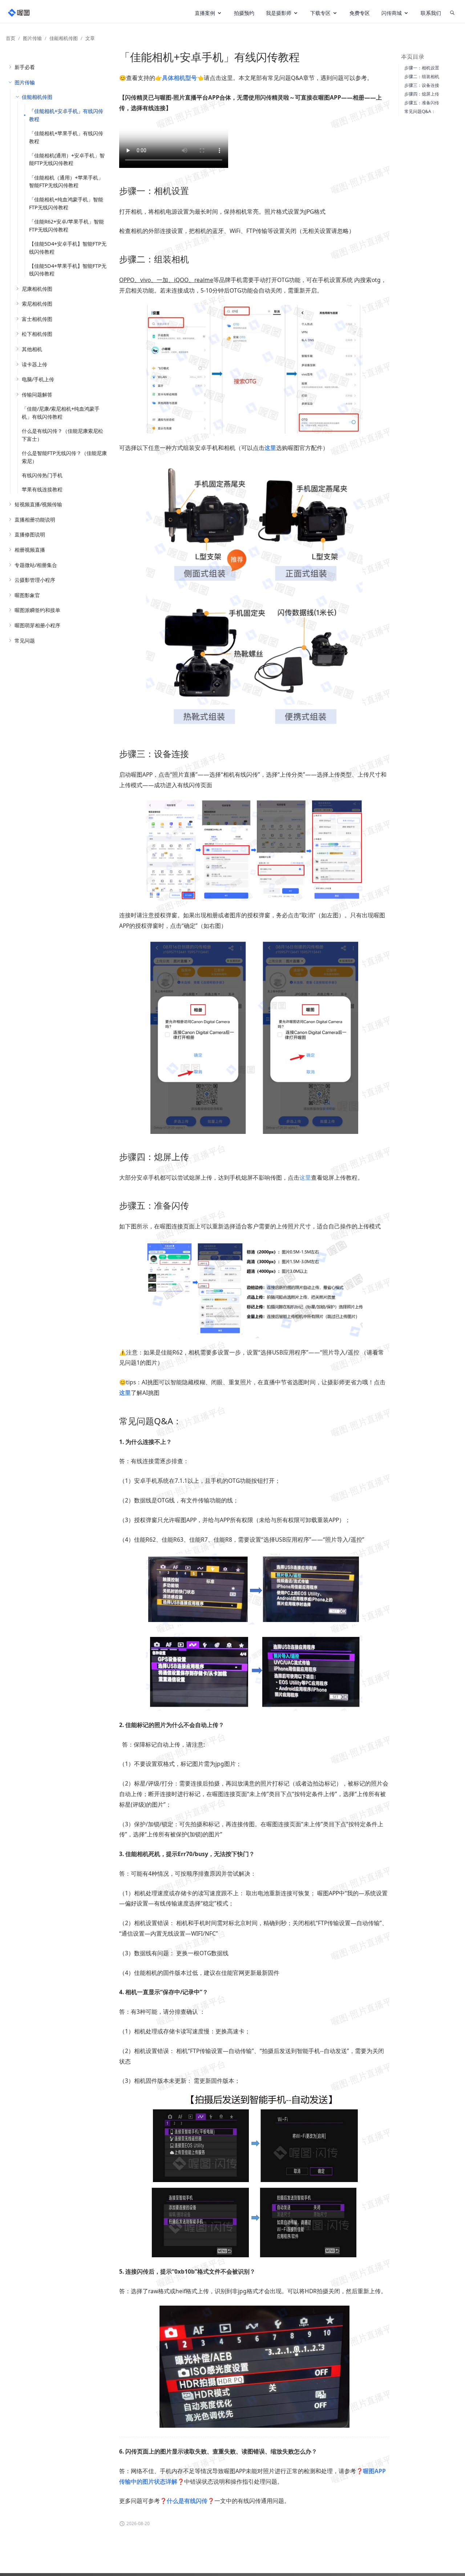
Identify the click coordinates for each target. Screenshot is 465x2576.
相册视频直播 (30, 550)
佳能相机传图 (64, 38)
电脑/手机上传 (38, 379)
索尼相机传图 (37, 304)
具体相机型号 (179, 78)
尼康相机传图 (37, 289)
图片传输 (32, 38)
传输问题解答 (37, 395)
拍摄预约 (244, 13)
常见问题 (25, 641)
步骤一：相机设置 (422, 68)
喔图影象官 (27, 595)
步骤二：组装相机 (422, 77)
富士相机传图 (37, 319)
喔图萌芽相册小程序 (37, 625)
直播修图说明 (30, 534)
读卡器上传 (35, 364)
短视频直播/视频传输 (38, 504)
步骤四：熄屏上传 (422, 94)
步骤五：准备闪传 (422, 103)
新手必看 (25, 67)
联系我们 (431, 13)
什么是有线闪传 (187, 2501)
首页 (11, 38)
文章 (90, 38)
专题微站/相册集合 (36, 565)
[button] (209, 13)
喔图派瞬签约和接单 (37, 610)
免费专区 (360, 13)
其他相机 (32, 349)
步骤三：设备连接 (422, 85)
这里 (305, 1178)
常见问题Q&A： (420, 111)
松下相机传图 (37, 334)
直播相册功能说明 (35, 520)
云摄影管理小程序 (35, 580)
